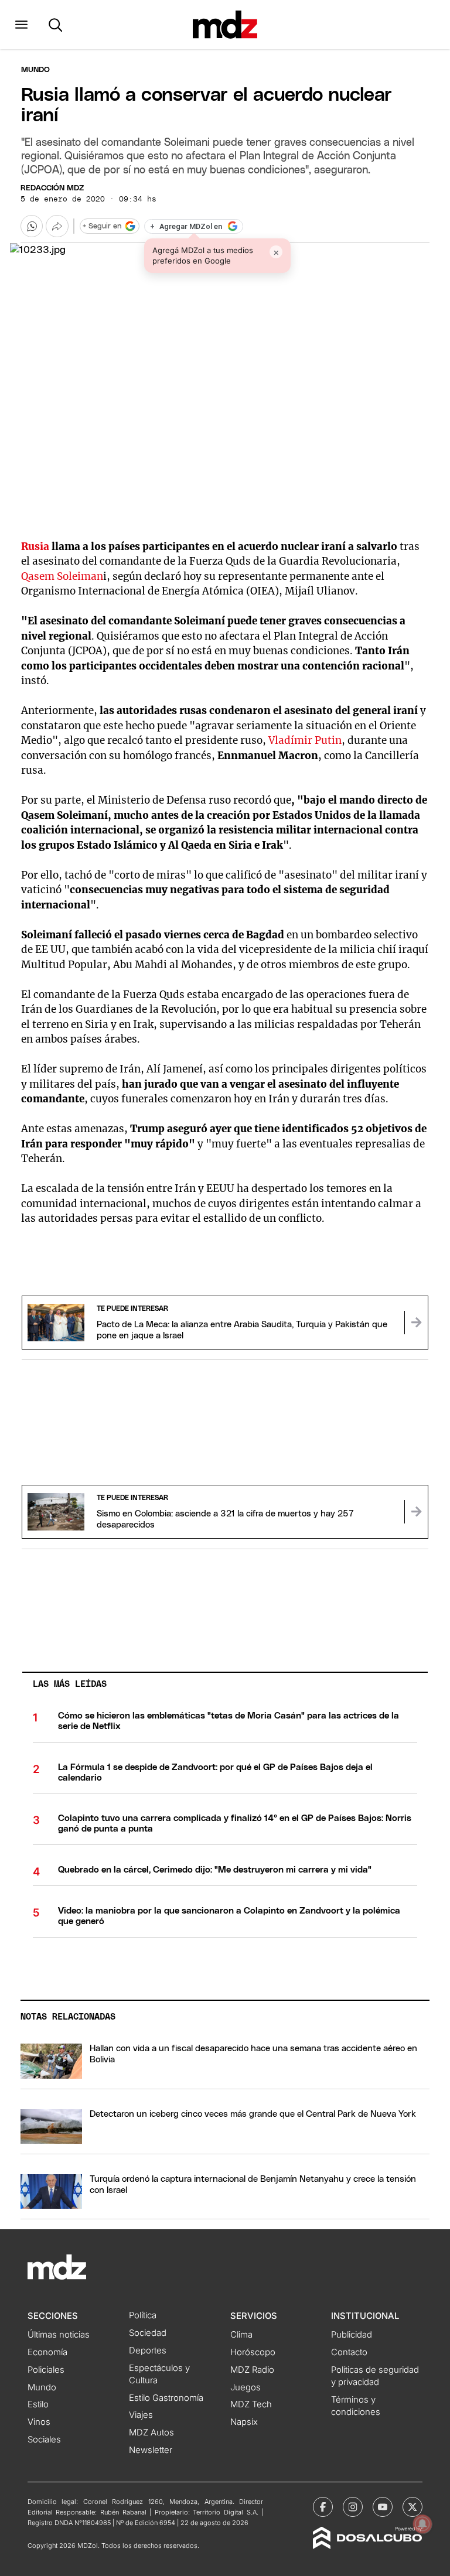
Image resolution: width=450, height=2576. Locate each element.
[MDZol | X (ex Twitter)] (412, 2507)
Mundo (35, 70)
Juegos (246, 2387)
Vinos (39, 2422)
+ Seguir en (102, 226)
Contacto (349, 2352)
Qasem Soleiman (62, 576)
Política (143, 2315)
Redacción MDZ (52, 188)
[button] (21, 25)
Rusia (36, 546)
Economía (47, 2352)
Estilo (38, 2404)
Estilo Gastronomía (166, 2398)
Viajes (141, 2415)
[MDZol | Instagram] (353, 2507)
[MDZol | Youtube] (383, 2507)
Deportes (148, 2350)
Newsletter (151, 2450)
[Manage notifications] (422, 2524)
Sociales (44, 2440)
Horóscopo (253, 2352)
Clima (241, 2335)
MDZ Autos (151, 2432)
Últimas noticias (59, 2335)
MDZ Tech (251, 2404)
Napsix (244, 2422)
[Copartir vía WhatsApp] (32, 226)
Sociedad (148, 2333)
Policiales (46, 2370)
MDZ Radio (252, 2370)
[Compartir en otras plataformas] (57, 226)
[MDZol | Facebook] (323, 2507)
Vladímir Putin (305, 740)
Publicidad (352, 2335)
